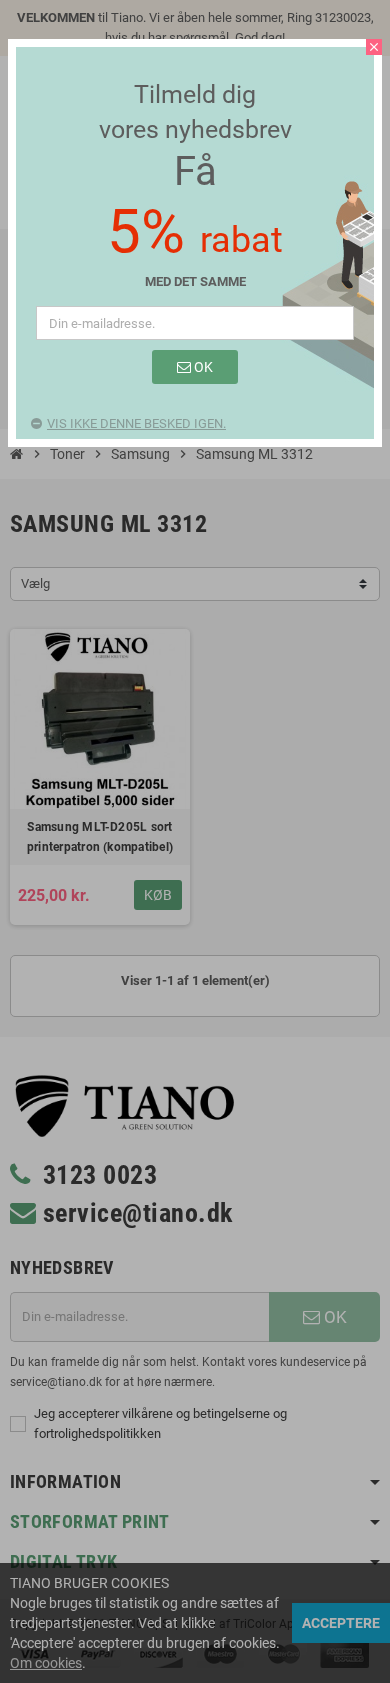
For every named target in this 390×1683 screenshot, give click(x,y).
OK (202, 367)
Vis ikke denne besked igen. (136, 423)
